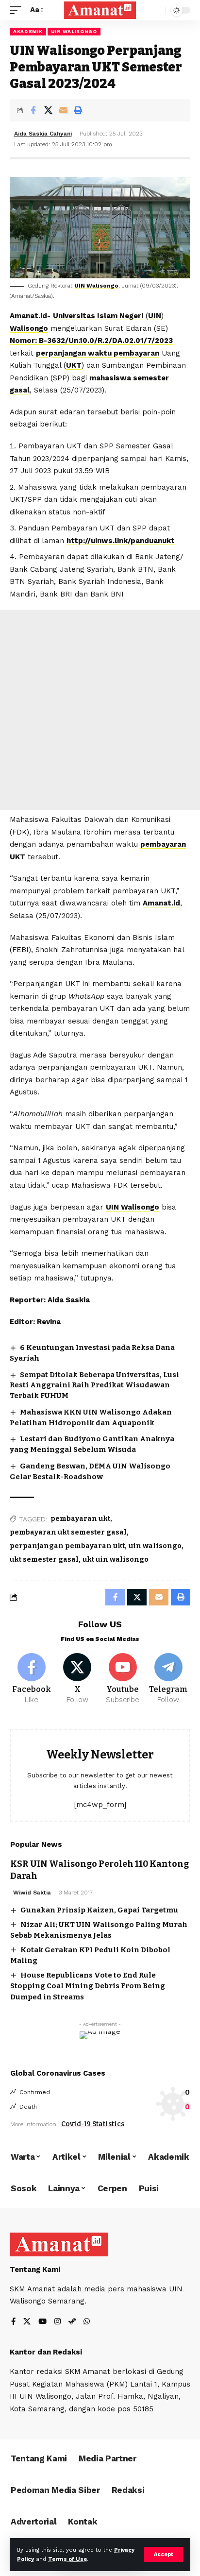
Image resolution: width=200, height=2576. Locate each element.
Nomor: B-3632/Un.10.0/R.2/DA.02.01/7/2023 (91, 341)
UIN (155, 316)
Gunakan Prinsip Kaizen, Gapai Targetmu (99, 1910)
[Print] (78, 110)
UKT (74, 365)
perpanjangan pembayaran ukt (67, 1546)
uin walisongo (155, 1546)
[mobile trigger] (18, 10)
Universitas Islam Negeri (98, 316)
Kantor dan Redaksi (46, 2352)
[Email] (63, 110)
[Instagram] (58, 2322)
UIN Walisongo (74, 31)
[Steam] (72, 2322)
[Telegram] (168, 1679)
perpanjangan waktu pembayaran (98, 353)
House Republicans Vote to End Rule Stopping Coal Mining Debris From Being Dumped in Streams (88, 1986)
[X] (77, 1679)
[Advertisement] (100, 710)
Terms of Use (67, 2559)
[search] (156, 10)
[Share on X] (48, 110)
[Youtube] (123, 1679)
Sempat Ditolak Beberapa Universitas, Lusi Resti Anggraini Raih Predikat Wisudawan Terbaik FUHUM (94, 1385)
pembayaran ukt (80, 1519)
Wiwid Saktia (32, 1893)
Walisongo (29, 328)
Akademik (28, 31)
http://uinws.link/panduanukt (121, 541)
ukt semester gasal (44, 1560)
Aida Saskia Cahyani (43, 134)
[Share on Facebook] (33, 110)
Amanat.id (161, 903)
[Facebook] (32, 1679)
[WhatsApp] (87, 2322)
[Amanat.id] (100, 10)
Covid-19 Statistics (93, 2124)
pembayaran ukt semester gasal (68, 1532)
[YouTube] (42, 2322)
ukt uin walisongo (116, 1560)
